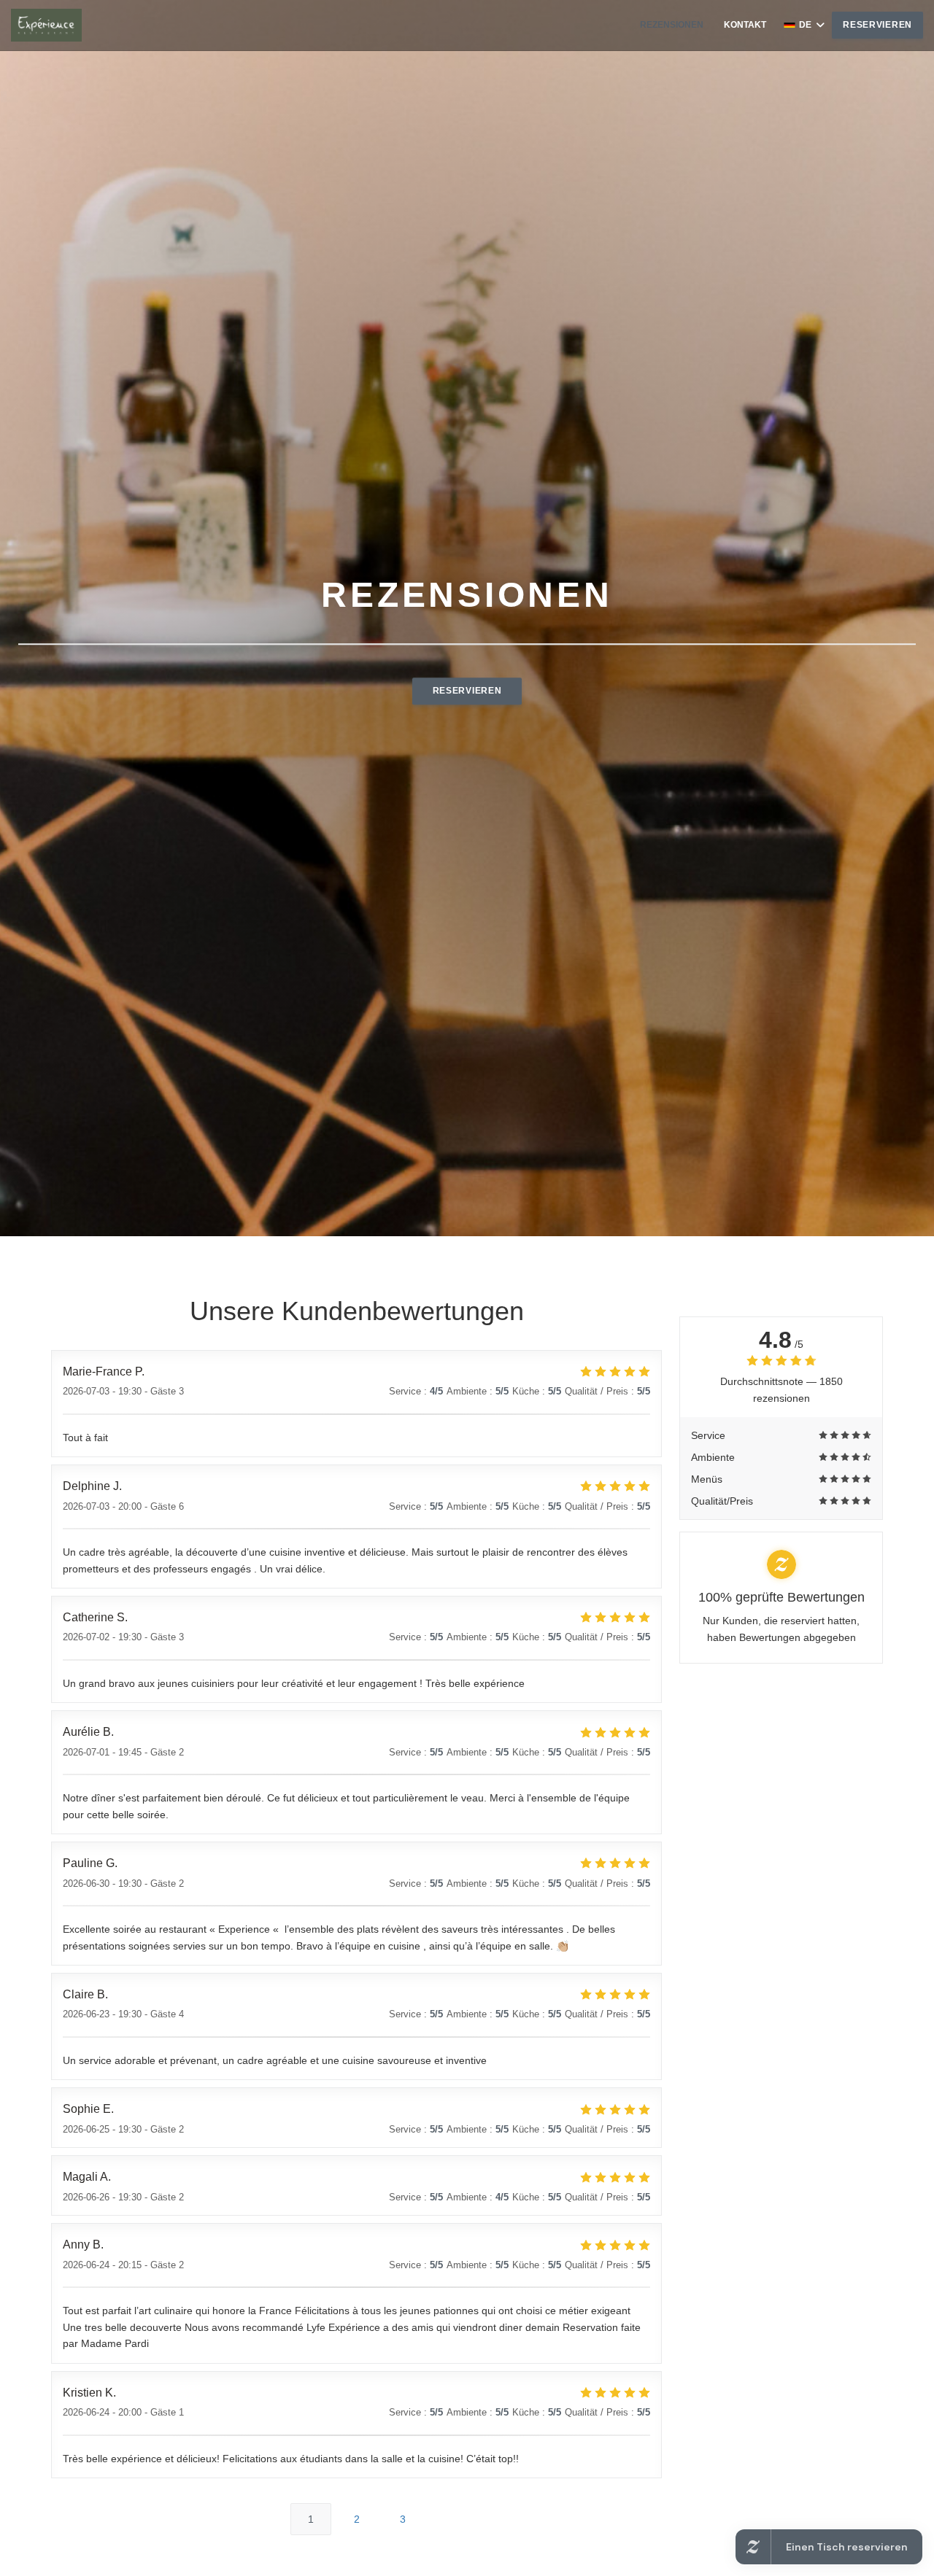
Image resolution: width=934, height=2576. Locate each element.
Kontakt (745, 25)
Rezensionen (672, 25)
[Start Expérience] (46, 25)
